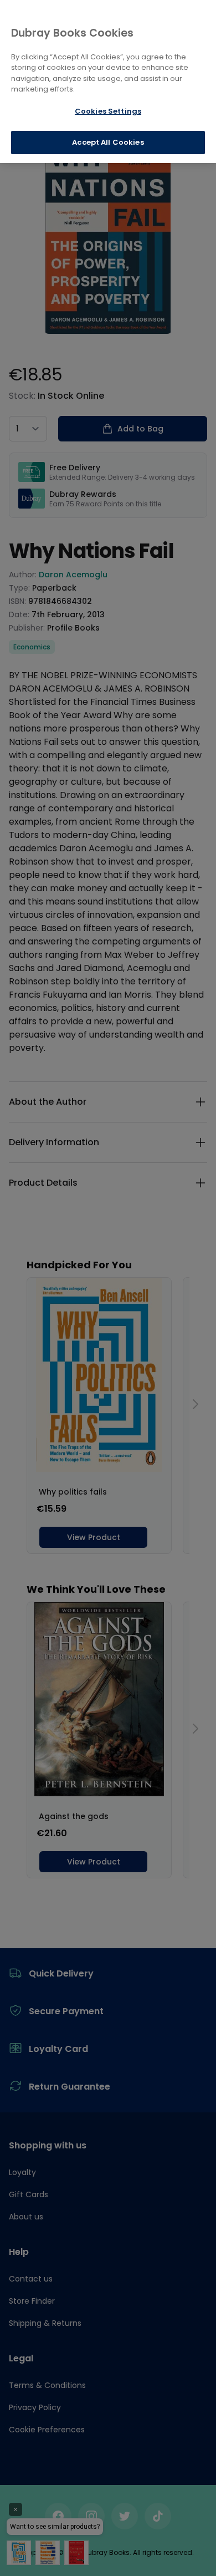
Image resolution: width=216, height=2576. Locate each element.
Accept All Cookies (108, 142)
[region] (108, 82)
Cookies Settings (108, 111)
